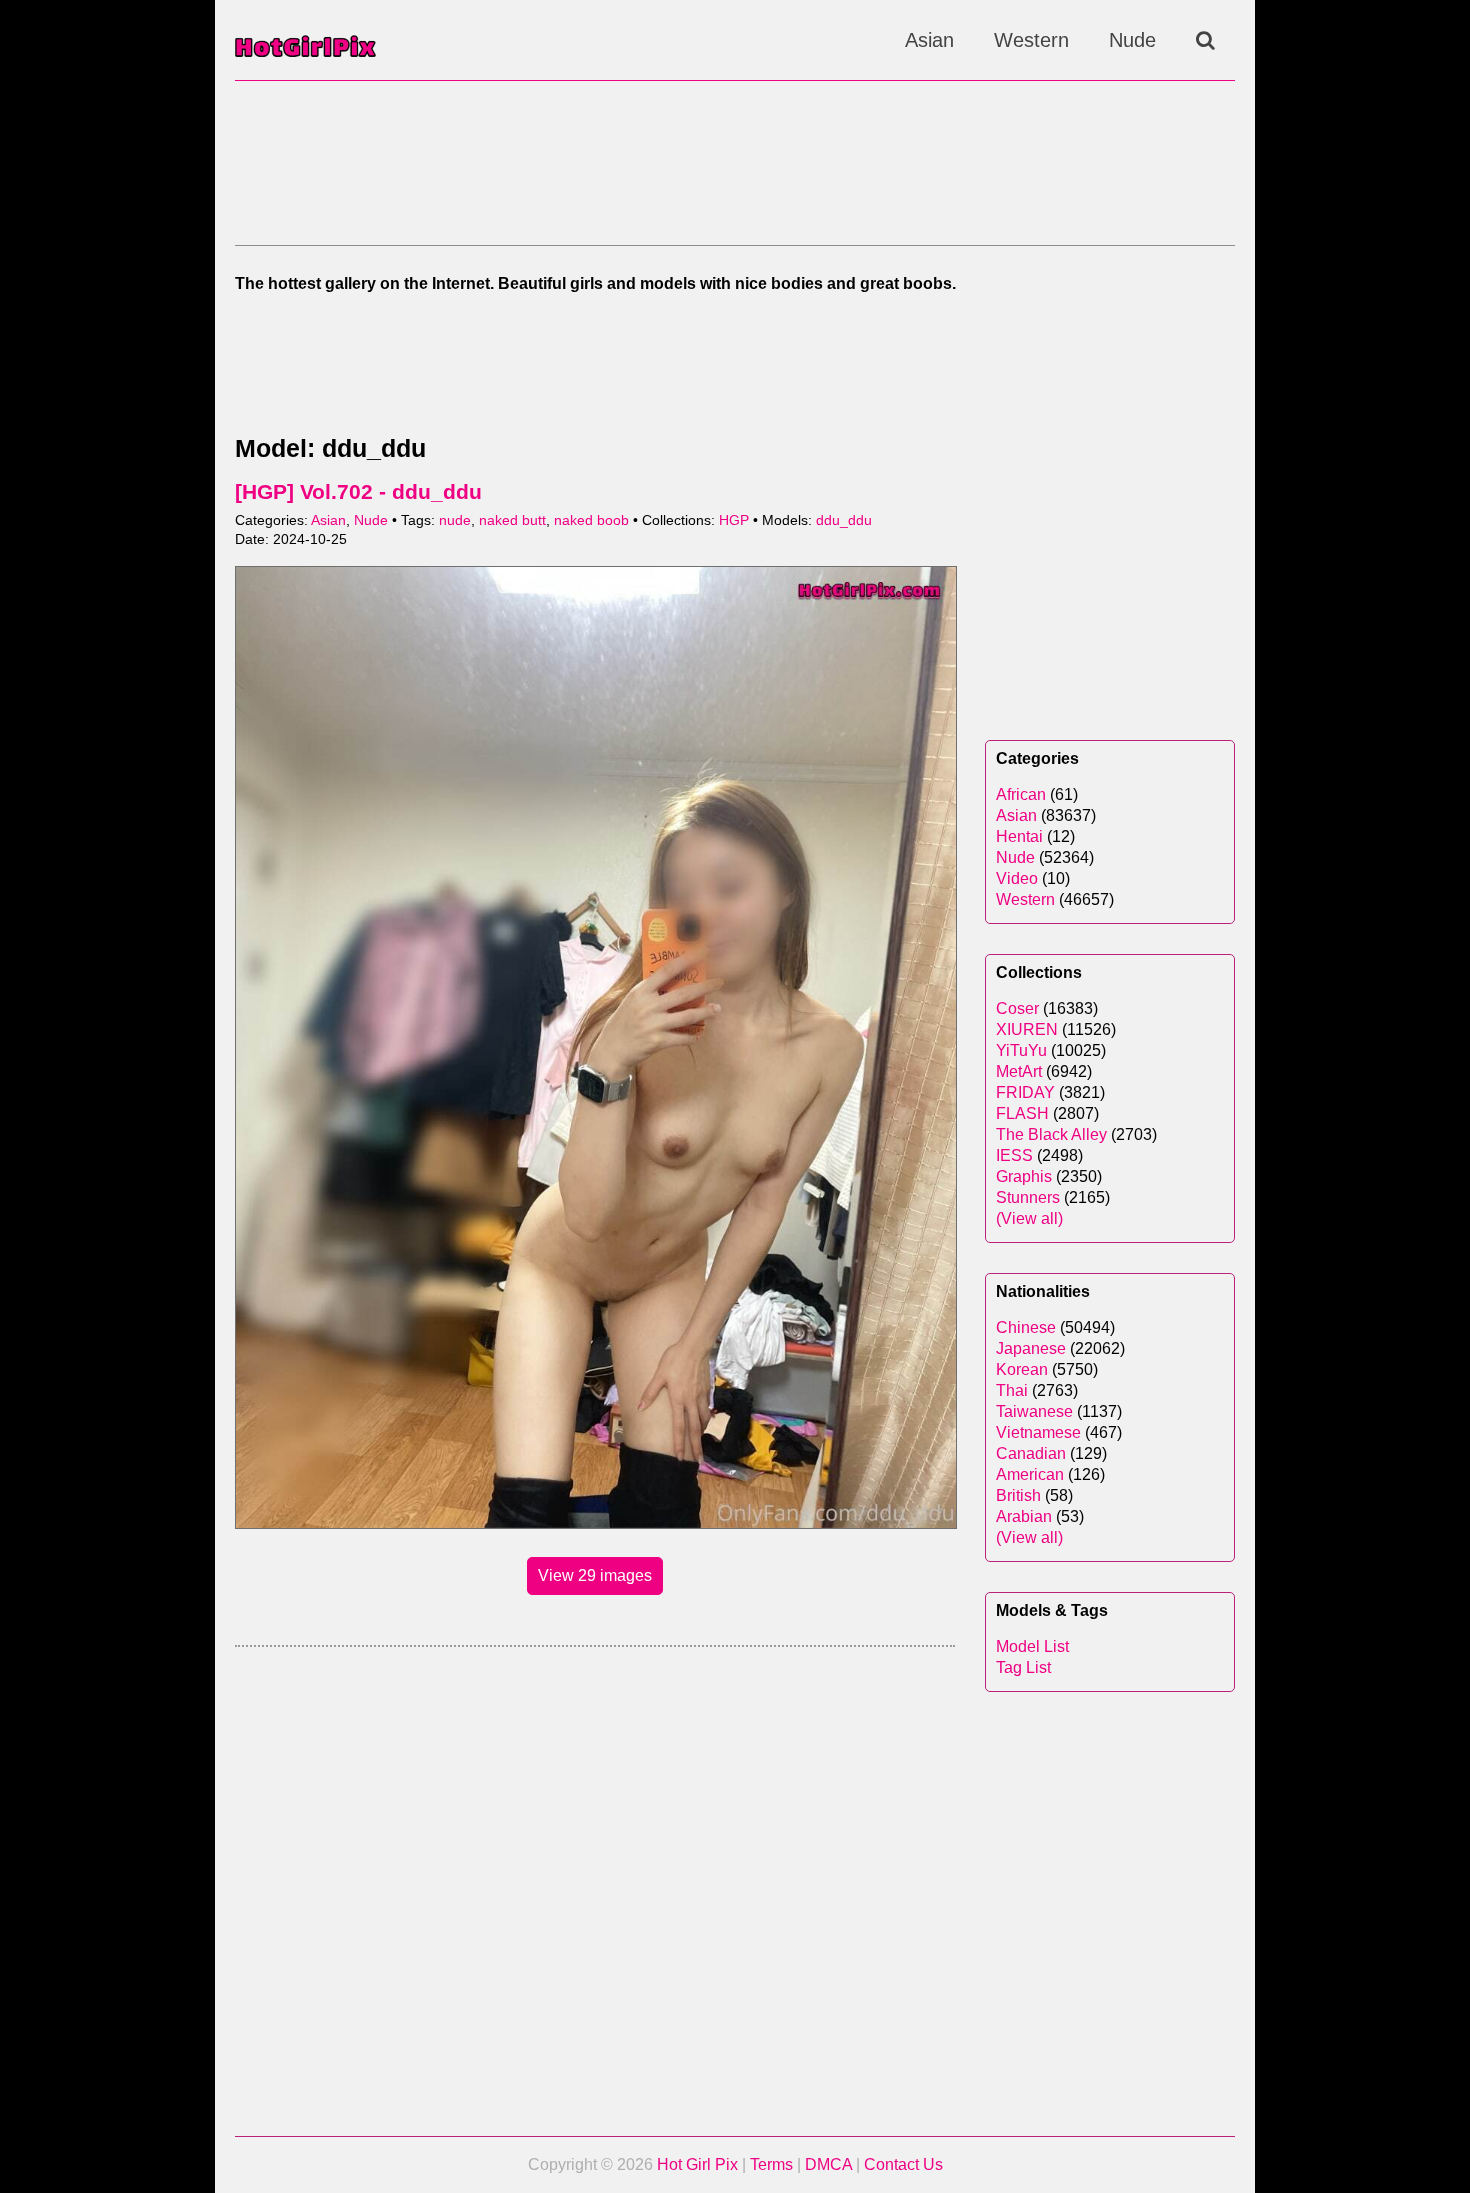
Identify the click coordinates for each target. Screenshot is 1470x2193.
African (1021, 794)
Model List (1032, 1646)
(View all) (1029, 1218)
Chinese (1026, 1327)
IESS (1014, 1155)
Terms (771, 2164)
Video (1017, 878)
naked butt (512, 520)
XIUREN (1027, 1029)
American (1030, 1474)
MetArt (1019, 1071)
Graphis (1024, 1176)
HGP (734, 520)
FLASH (1022, 1113)
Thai (1012, 1390)
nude (455, 520)
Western (1031, 40)
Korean (1022, 1369)
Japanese (1031, 1348)
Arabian (1024, 1516)
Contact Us (903, 2164)
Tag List (1023, 1667)
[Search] (1205, 40)
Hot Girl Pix (697, 2164)
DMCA (828, 2164)
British (1018, 1495)
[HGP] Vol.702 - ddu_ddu (358, 491)
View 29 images (595, 1575)
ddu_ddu (844, 520)
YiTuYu (1021, 1050)
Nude (1132, 40)
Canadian (1031, 1453)
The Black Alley (1051, 1134)
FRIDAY (1025, 1092)
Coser (1017, 1008)
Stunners (1028, 1197)
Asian (929, 40)
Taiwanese (1034, 1411)
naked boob (591, 520)
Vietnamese (1038, 1432)
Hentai (1019, 836)
